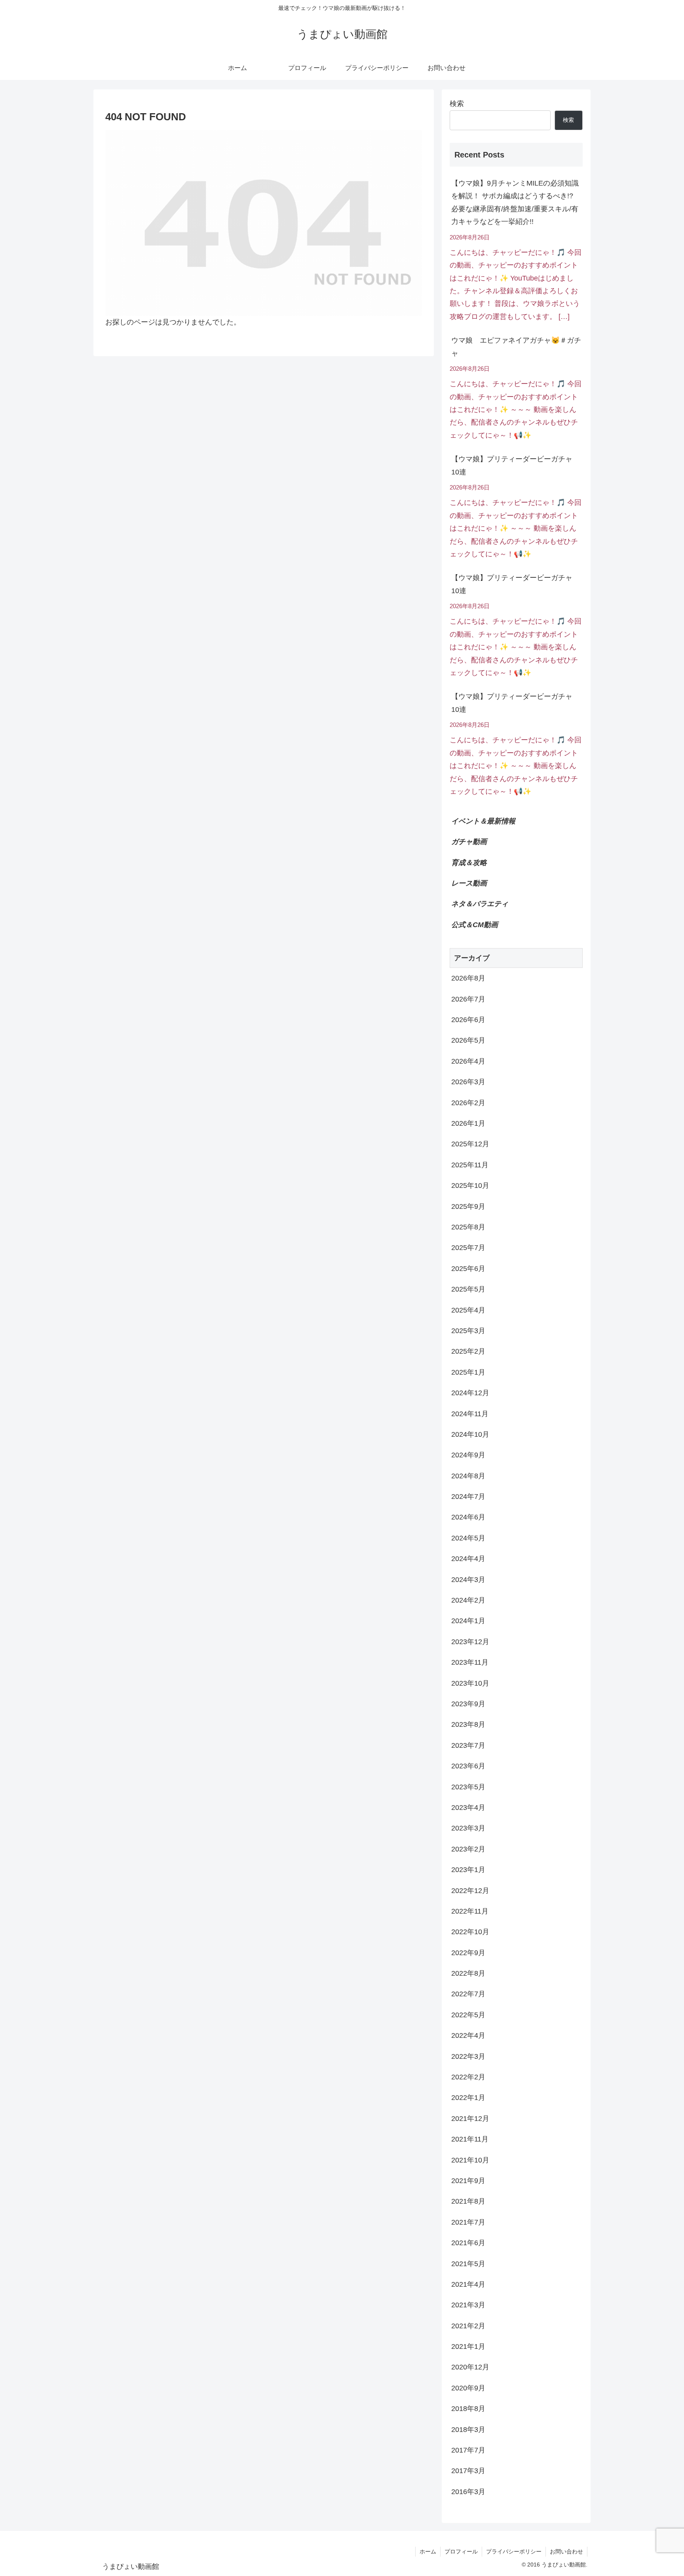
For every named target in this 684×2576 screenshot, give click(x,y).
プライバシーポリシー (514, 2551)
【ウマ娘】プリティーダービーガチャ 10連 (515, 465)
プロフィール (461, 2551)
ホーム (428, 2551)
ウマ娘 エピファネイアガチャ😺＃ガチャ (516, 347)
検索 (457, 104)
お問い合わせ (566, 2551)
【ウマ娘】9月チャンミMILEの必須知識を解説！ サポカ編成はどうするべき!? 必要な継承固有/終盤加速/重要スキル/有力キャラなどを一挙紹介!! (515, 202)
